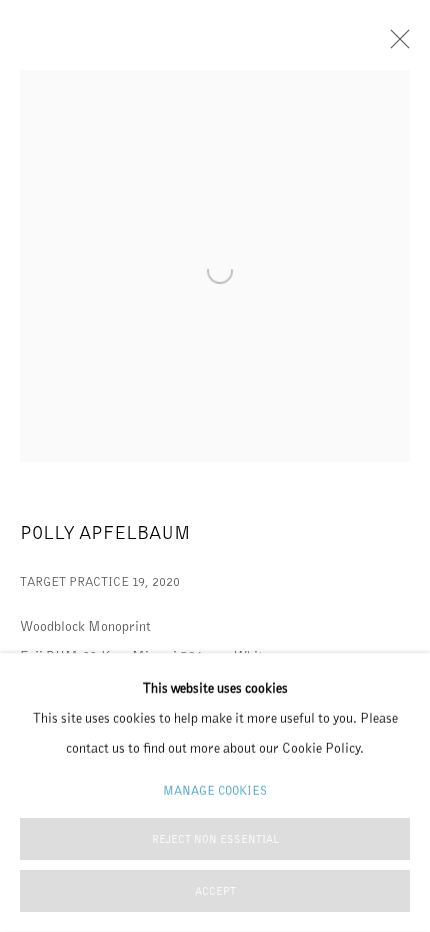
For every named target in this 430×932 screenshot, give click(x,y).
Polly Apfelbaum (105, 532)
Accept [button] (215, 891)
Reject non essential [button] (215, 839)
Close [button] (395, 45)
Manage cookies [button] (215, 790)
